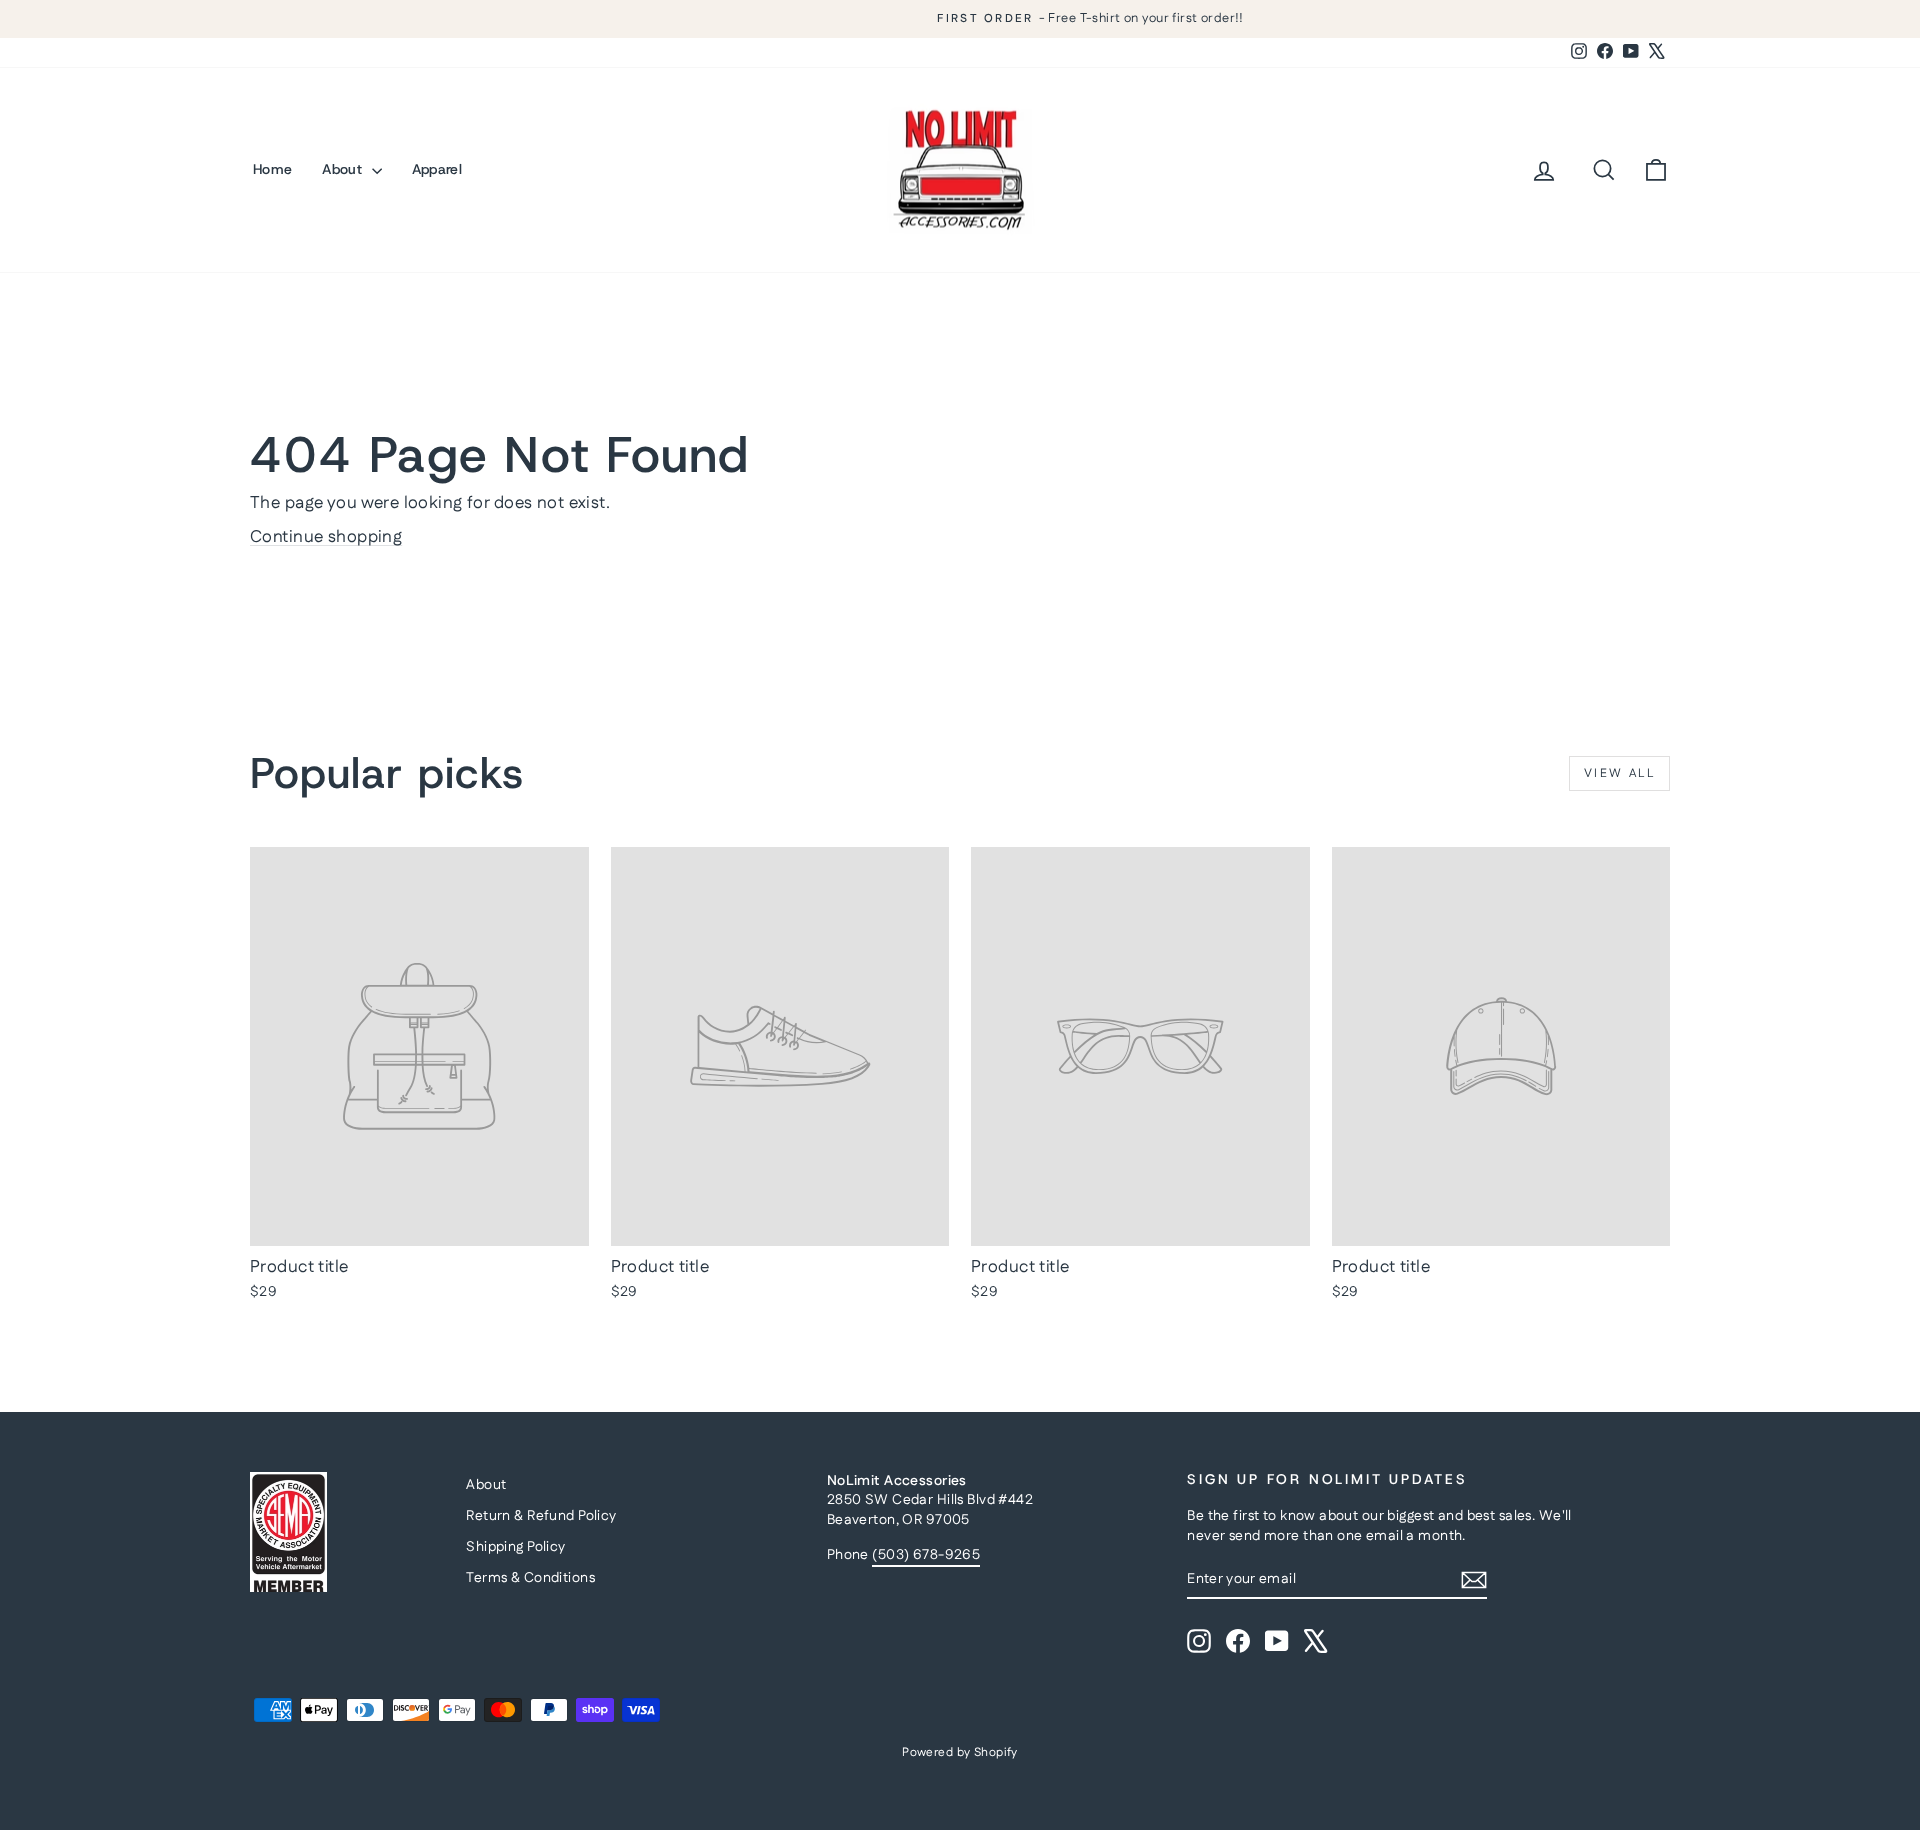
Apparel (437, 169)
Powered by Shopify (960, 1752)
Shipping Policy (515, 1547)
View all (1619, 773)
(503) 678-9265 (926, 1555)
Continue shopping (326, 537)
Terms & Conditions (530, 1578)
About (344, 169)
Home (272, 169)
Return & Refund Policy (541, 1516)
